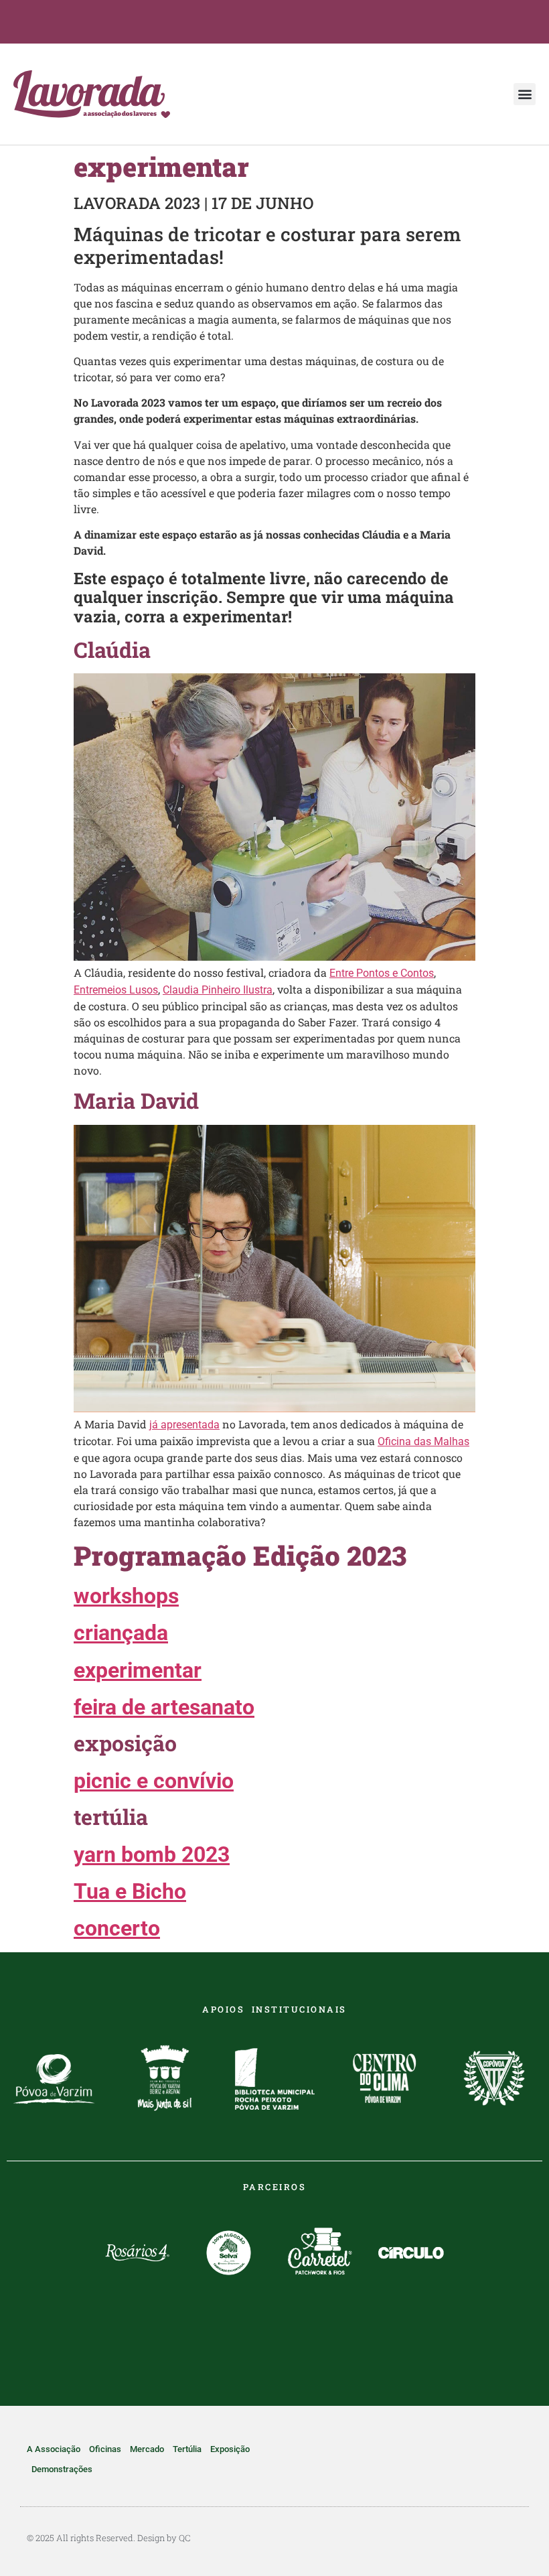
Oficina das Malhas (423, 1441)
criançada (121, 1633)
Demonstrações (62, 2469)
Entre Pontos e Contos (382, 973)
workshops (126, 1596)
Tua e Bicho (130, 1891)
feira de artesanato (164, 1707)
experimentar (138, 1670)
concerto (117, 1928)
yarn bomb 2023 (152, 1854)
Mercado (147, 2449)
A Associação (54, 2449)
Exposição (230, 2449)
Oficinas (105, 2449)
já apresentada (184, 1425)
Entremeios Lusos (116, 990)
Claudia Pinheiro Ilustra (218, 990)
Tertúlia (187, 2449)
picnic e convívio (154, 1781)
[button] (525, 94)
